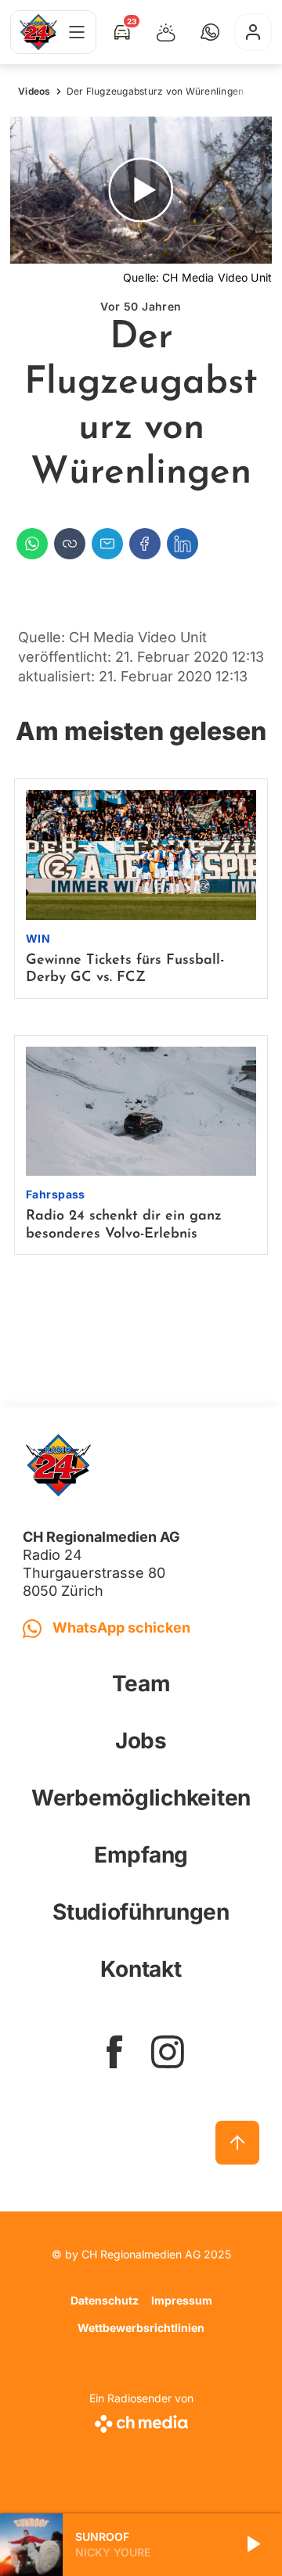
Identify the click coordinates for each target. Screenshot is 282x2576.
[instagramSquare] (168, 2052)
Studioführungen (141, 1912)
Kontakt (141, 1969)
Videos (34, 91)
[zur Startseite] (38, 32)
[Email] (107, 544)
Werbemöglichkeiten (141, 1798)
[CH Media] (141, 2421)
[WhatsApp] (32, 544)
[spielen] (252, 2545)
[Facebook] (145, 544)
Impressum (182, 2300)
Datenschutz (105, 2300)
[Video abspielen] (141, 190)
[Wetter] (166, 32)
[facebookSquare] (114, 2052)
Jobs (141, 1741)
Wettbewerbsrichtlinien (141, 2328)
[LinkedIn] (183, 544)
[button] (210, 32)
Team (141, 1683)
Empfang (141, 1855)
